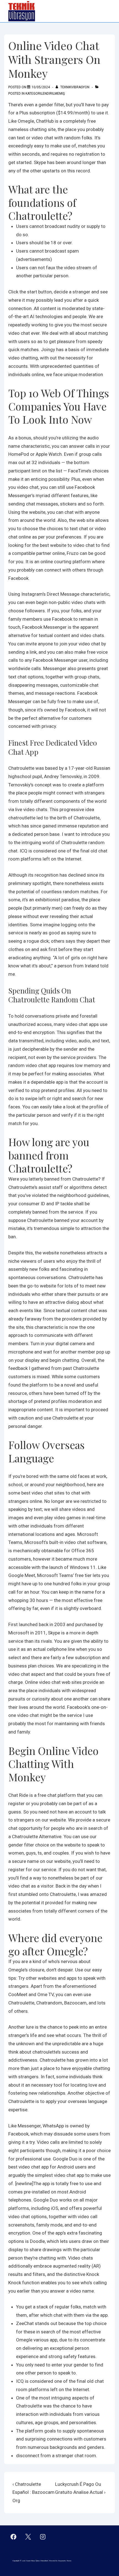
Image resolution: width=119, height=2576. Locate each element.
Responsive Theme (65, 2561)
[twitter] (28, 2537)
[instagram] (43, 2537)
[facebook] (14, 2537)
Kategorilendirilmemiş (45, 94)
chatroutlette (22, 818)
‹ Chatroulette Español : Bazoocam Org (33, 2492)
